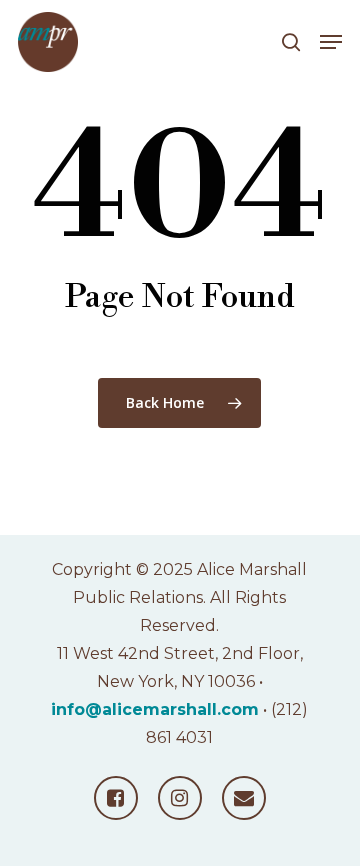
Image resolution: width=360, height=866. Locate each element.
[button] (331, 42)
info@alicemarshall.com (155, 709)
